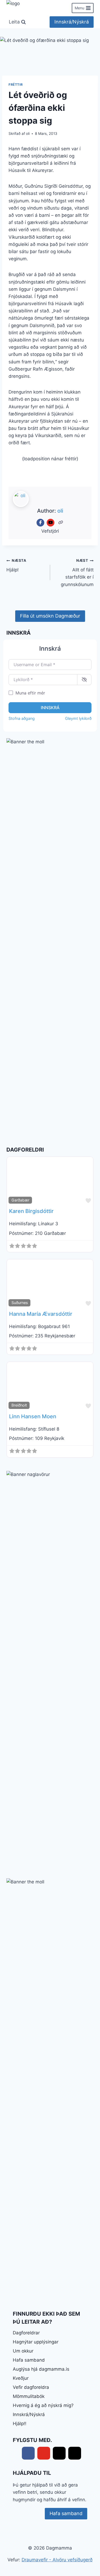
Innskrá (50, 708)
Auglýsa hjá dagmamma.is (41, 2369)
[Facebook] (40, 523)
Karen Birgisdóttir (31, 1211)
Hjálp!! (20, 2424)
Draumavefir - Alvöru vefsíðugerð (57, 2560)
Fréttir (16, 85)
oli (28, 133)
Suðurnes (20, 1303)
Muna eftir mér (30, 693)
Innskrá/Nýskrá (72, 22)
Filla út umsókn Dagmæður (50, 616)
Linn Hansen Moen (33, 1416)
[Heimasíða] (61, 523)
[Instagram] (75, 2453)
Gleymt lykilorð (78, 718)
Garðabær (20, 1200)
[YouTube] (51, 523)
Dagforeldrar (26, 2333)
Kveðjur (21, 2378)
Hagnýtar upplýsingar (36, 2342)
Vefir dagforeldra (31, 2387)
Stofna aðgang (22, 718)
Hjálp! (16, 565)
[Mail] (59, 2453)
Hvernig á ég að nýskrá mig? (43, 2405)
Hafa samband (29, 2360)
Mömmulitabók (29, 2396)
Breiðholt (19, 1405)
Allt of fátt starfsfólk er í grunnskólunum (77, 573)
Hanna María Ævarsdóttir (41, 1314)
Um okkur (23, 2351)
